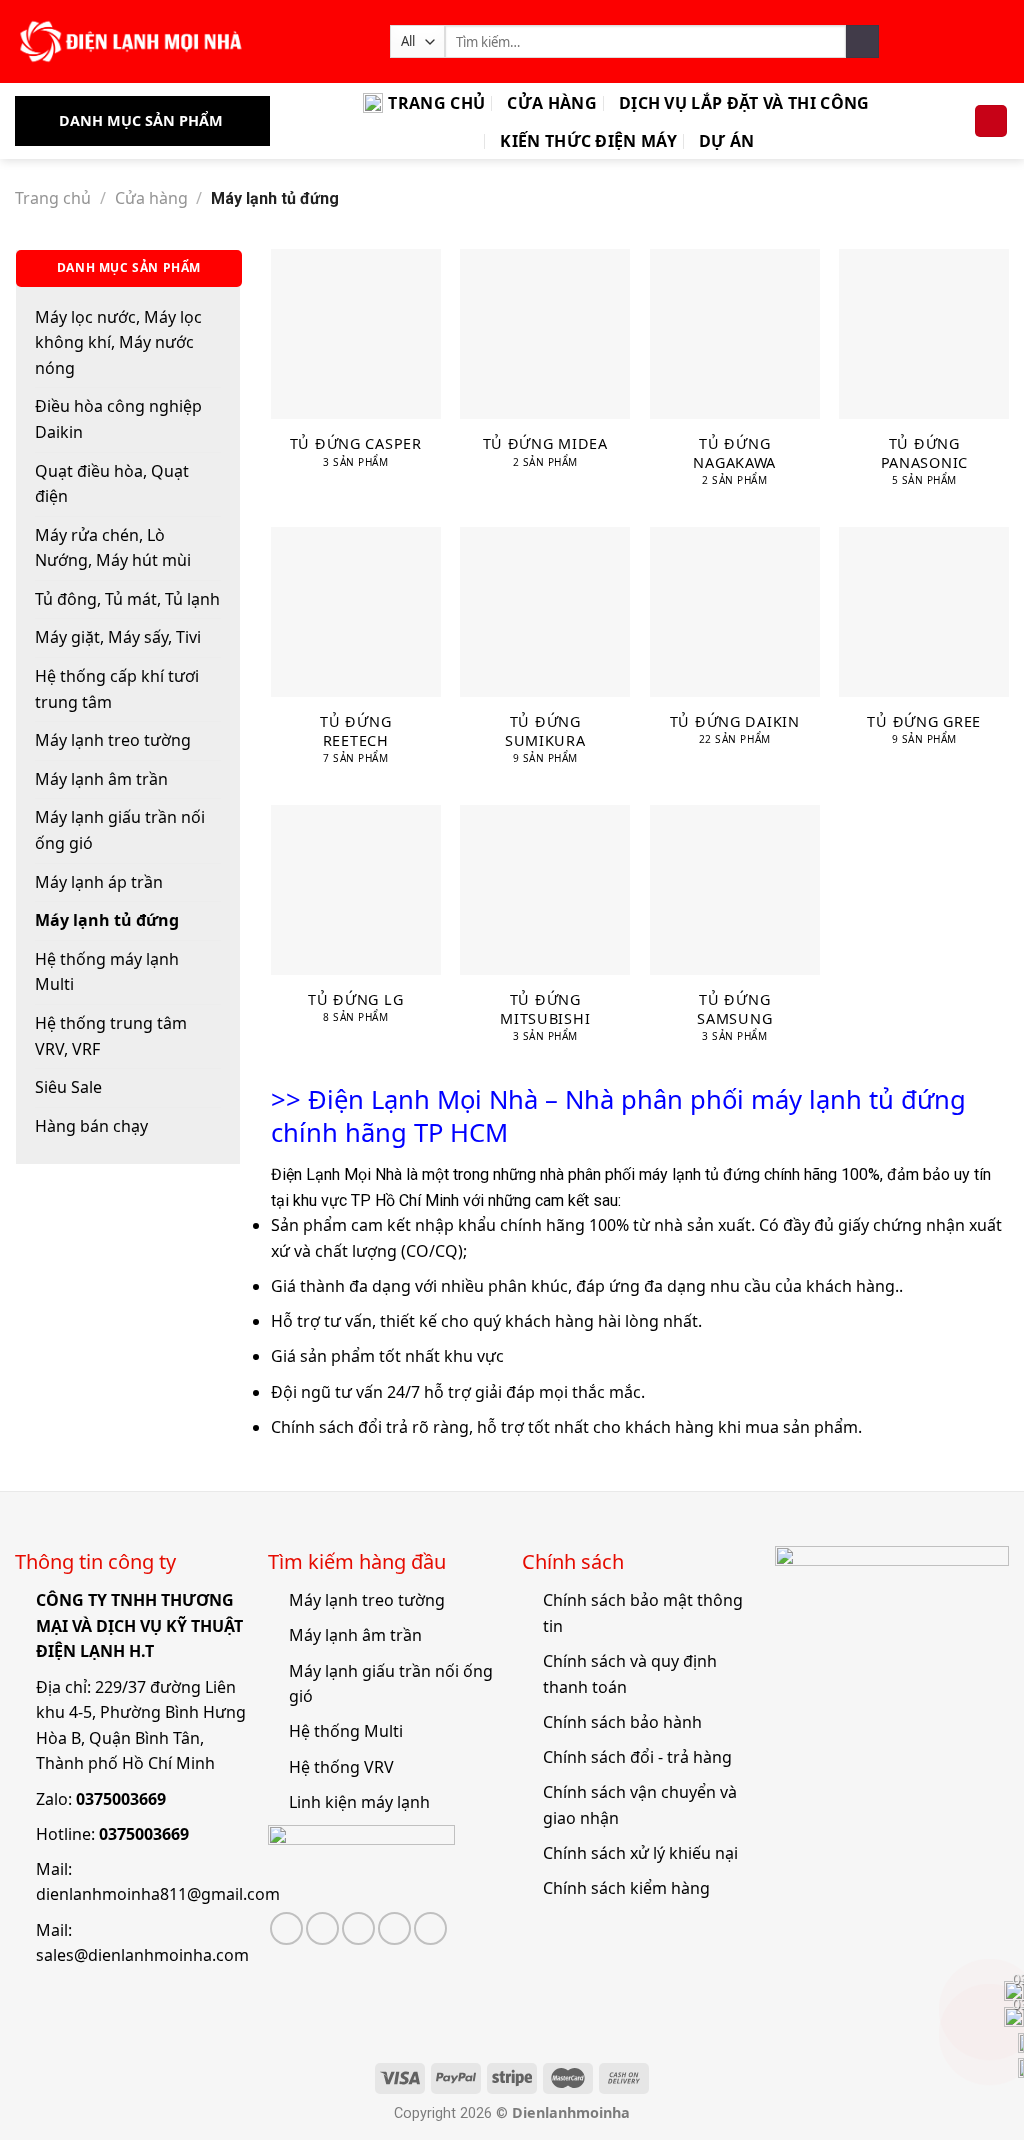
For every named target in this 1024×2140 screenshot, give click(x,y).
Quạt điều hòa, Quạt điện (112, 484)
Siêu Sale (68, 1087)
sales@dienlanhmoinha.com (142, 1955)
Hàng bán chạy (91, 1126)
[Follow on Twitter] (322, 1928)
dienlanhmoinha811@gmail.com (158, 1894)
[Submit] (862, 42)
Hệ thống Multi (346, 1731)
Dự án (727, 141)
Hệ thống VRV (341, 1767)
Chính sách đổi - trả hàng (637, 1757)
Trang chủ (436, 103)
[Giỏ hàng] (991, 121)
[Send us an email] (358, 1928)
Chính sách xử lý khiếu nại (640, 1853)
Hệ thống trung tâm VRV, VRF (111, 1036)
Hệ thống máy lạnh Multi (107, 972)
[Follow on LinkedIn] (430, 1928)
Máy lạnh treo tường (113, 740)
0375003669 (121, 1799)
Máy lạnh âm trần (101, 779)
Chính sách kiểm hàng (626, 1888)
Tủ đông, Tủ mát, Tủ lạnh (127, 599)
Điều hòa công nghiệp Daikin (118, 419)
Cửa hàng (552, 103)
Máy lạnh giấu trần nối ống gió (120, 830)
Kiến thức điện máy (588, 141)
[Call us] (394, 1928)
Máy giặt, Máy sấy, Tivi (118, 637)
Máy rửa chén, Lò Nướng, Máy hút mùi (113, 548)
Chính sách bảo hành (622, 1722)
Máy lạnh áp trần (99, 882)
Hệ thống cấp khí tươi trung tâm (117, 689)
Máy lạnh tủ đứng (107, 920)
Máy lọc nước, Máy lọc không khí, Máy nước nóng (118, 342)
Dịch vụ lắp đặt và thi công (744, 103)
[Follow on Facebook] (286, 1928)
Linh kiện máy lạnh (359, 1802)
